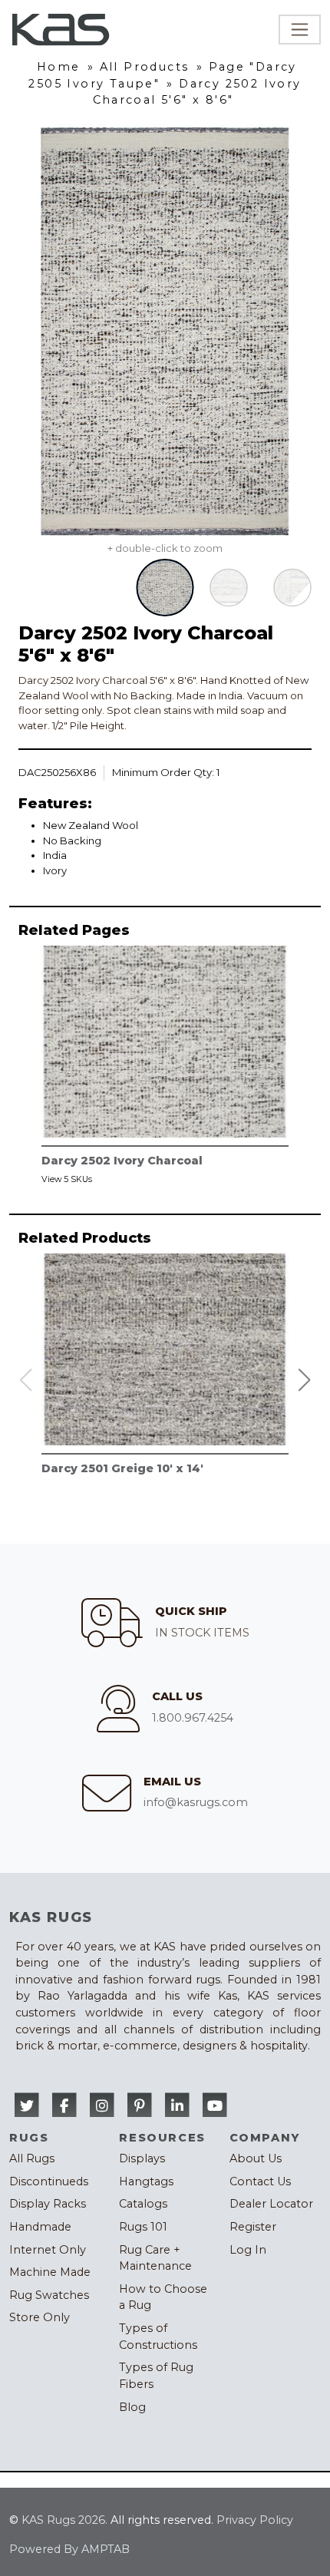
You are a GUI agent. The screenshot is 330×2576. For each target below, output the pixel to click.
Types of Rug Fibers (156, 2376)
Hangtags (146, 2181)
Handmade (40, 2227)
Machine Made (50, 2272)
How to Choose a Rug (163, 2297)
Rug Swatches (49, 2295)
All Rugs (32, 2158)
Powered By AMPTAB (69, 2549)
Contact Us (260, 2181)
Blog (132, 2407)
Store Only (40, 2317)
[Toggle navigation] (300, 30)
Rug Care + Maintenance (155, 2258)
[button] (305, 1380)
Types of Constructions (158, 2337)
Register (253, 2227)
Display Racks (48, 2204)
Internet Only (48, 2250)
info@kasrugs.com (196, 1802)
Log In (248, 2250)
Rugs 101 (143, 2227)
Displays (142, 2158)
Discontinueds (49, 2181)
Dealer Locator (271, 2204)
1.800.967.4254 (193, 1718)
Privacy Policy (255, 2520)
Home (59, 67)
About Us (256, 2158)
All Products (145, 67)
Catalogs (143, 2204)
